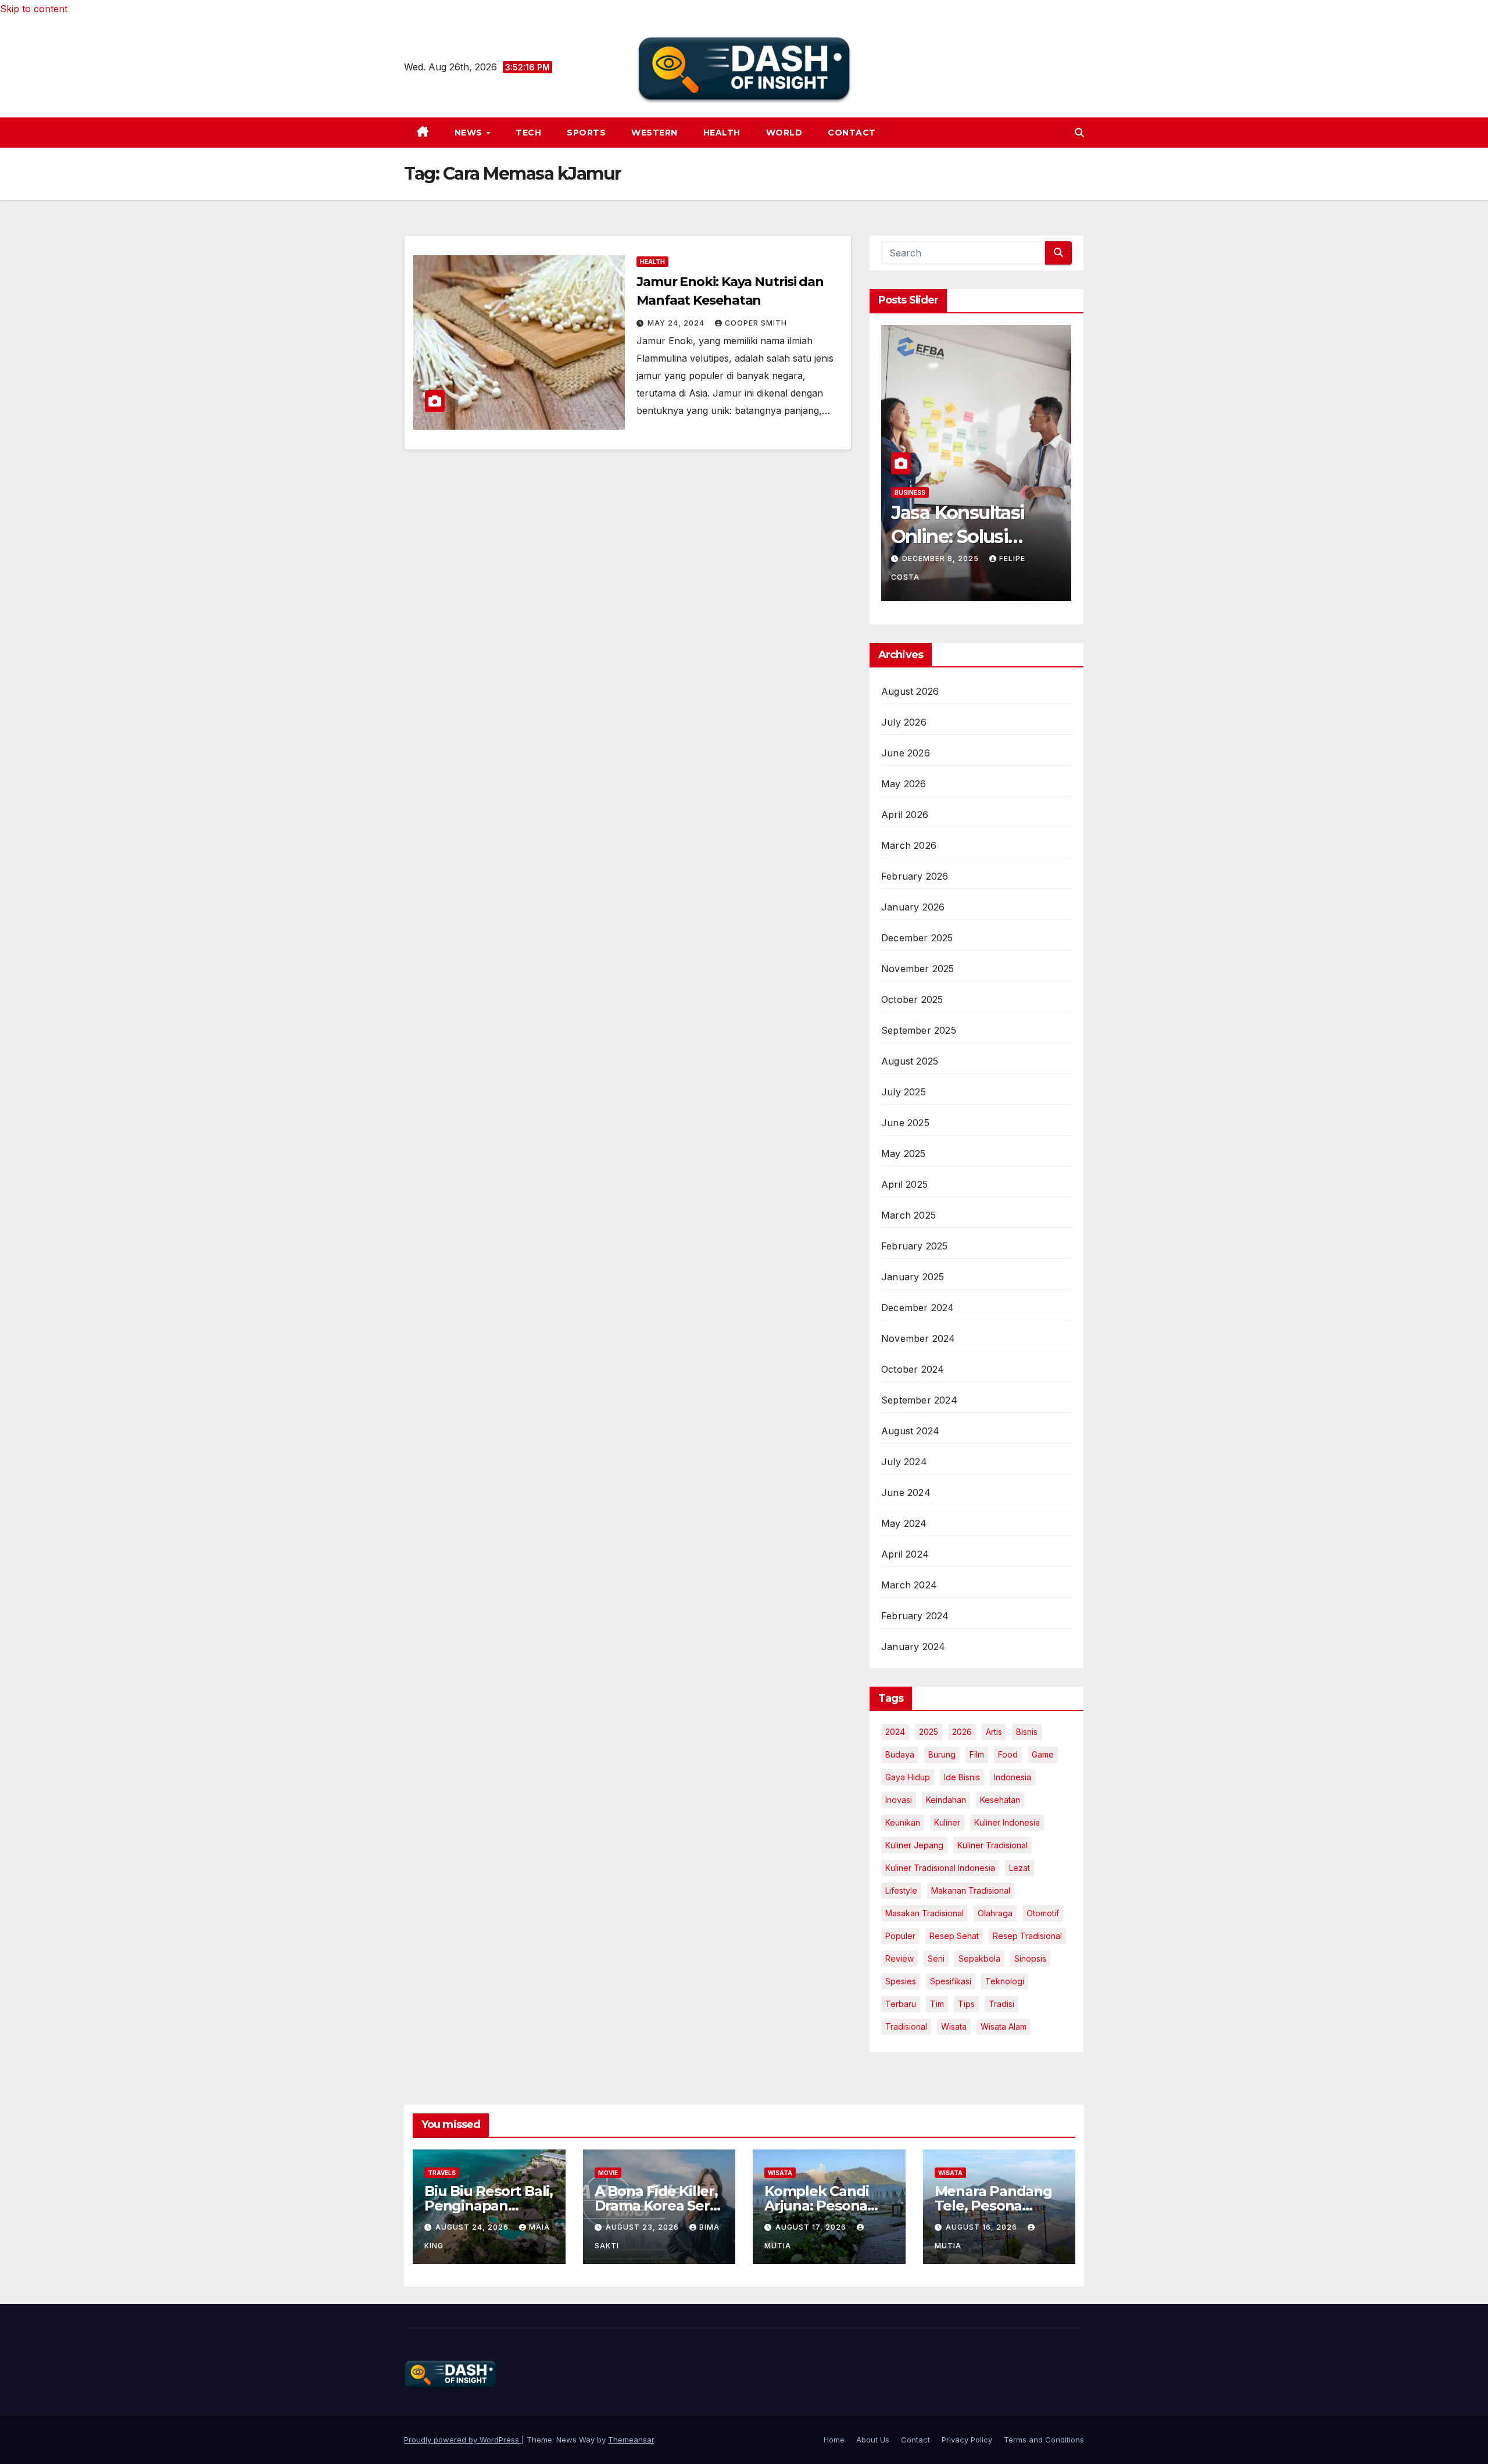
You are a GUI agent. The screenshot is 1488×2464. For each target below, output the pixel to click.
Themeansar (631, 2440)
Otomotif (1043, 1913)
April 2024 (905, 1554)
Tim (937, 2004)
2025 (929, 1732)
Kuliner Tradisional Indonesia (940, 1868)
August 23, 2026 (643, 2227)
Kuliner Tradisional (992, 1845)
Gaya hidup (908, 1777)
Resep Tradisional (1027, 1936)
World (784, 133)
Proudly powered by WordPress (463, 2440)
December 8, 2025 (942, 558)
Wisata (954, 2026)
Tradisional (906, 2026)
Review (899, 1958)
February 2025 (915, 1246)
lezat (1020, 1868)
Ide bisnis (962, 1777)
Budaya (900, 1754)
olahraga (995, 1913)
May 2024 (904, 1523)
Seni (936, 1958)
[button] (1079, 133)
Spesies (901, 1981)
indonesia (1013, 1777)
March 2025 (908, 1215)
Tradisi (1001, 2004)
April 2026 (905, 815)
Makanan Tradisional (971, 1890)
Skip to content (34, 9)
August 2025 (910, 1061)
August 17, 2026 (812, 2227)
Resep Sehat (954, 1936)
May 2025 (904, 1154)
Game (1043, 1754)
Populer (900, 1936)
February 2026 (915, 876)
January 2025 (913, 1277)
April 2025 (904, 1184)
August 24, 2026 (473, 2227)
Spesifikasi (951, 1981)
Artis (994, 1732)
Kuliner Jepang (914, 1845)
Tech (528, 133)
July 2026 (904, 722)
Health (722, 133)
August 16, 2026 (983, 2227)
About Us (873, 2440)
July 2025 (904, 1092)
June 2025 (905, 1123)
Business (910, 492)
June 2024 (906, 1492)
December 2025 (917, 938)
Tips (966, 2004)
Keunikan (903, 1822)
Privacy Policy (967, 2440)
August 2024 (910, 1431)
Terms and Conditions (1044, 2440)
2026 (962, 1732)
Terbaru (901, 2004)
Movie (608, 2173)
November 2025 (918, 969)
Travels (442, 2173)
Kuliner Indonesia (1007, 1822)
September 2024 (919, 1400)
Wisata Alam (1004, 2026)
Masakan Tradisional (924, 1913)
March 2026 (909, 845)
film (977, 1754)
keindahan (946, 1800)
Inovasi (899, 1800)
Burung (942, 1754)
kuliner (947, 1822)
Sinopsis (1030, 1958)
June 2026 (906, 753)
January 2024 (913, 1647)
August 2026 (910, 691)
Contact (852, 133)
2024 (895, 1732)
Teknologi (1005, 1981)
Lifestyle (901, 1890)
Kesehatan (1000, 1800)
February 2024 (915, 1616)
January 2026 (913, 907)
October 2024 (913, 1369)
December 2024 (918, 1308)
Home (834, 2440)
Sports (586, 133)
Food (1008, 1754)
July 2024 (904, 1462)
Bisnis (1027, 1732)
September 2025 (919, 1030)
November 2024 (918, 1338)
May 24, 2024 (677, 323)
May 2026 (904, 784)
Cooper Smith (756, 323)
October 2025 (912, 999)
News (470, 133)
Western (654, 133)
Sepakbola (979, 1958)
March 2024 (909, 1585)
